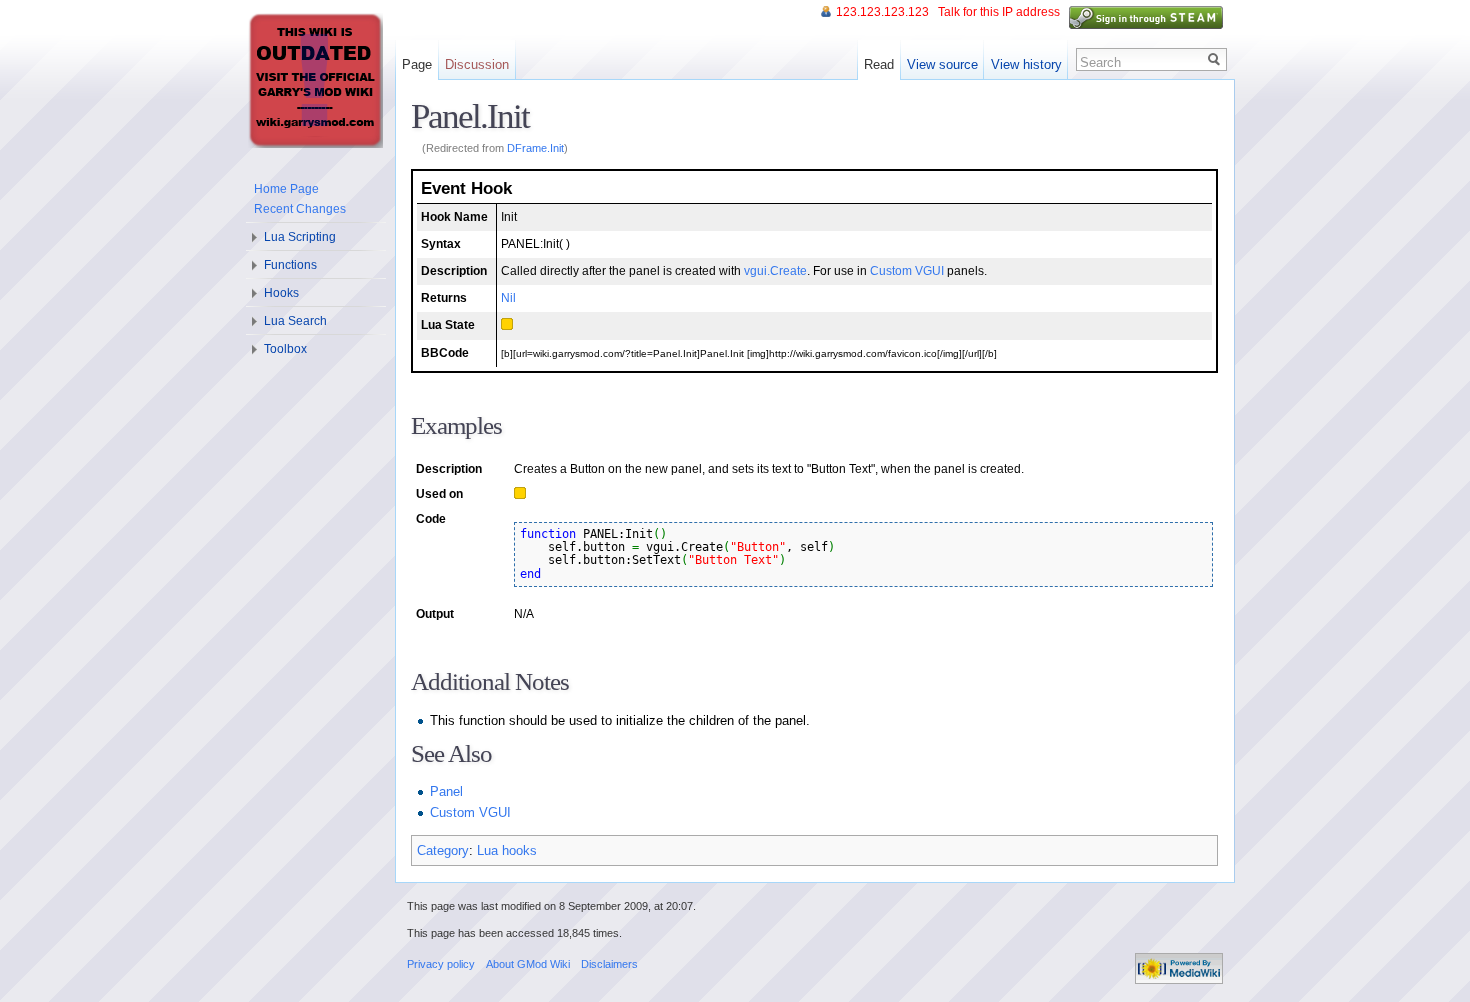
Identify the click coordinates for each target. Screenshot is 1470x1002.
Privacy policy (441, 964)
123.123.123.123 (882, 12)
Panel (446, 791)
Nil (508, 298)
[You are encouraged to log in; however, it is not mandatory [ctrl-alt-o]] (1146, 17)
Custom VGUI (907, 271)
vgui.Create (775, 271)
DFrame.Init (535, 148)
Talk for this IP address (999, 12)
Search (1100, 62)
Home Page (286, 189)
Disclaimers (609, 964)
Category (443, 850)
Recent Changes (300, 209)
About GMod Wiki (528, 964)
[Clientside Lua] (507, 325)
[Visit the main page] (315, 80)
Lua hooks (507, 850)
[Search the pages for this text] (1214, 59)
